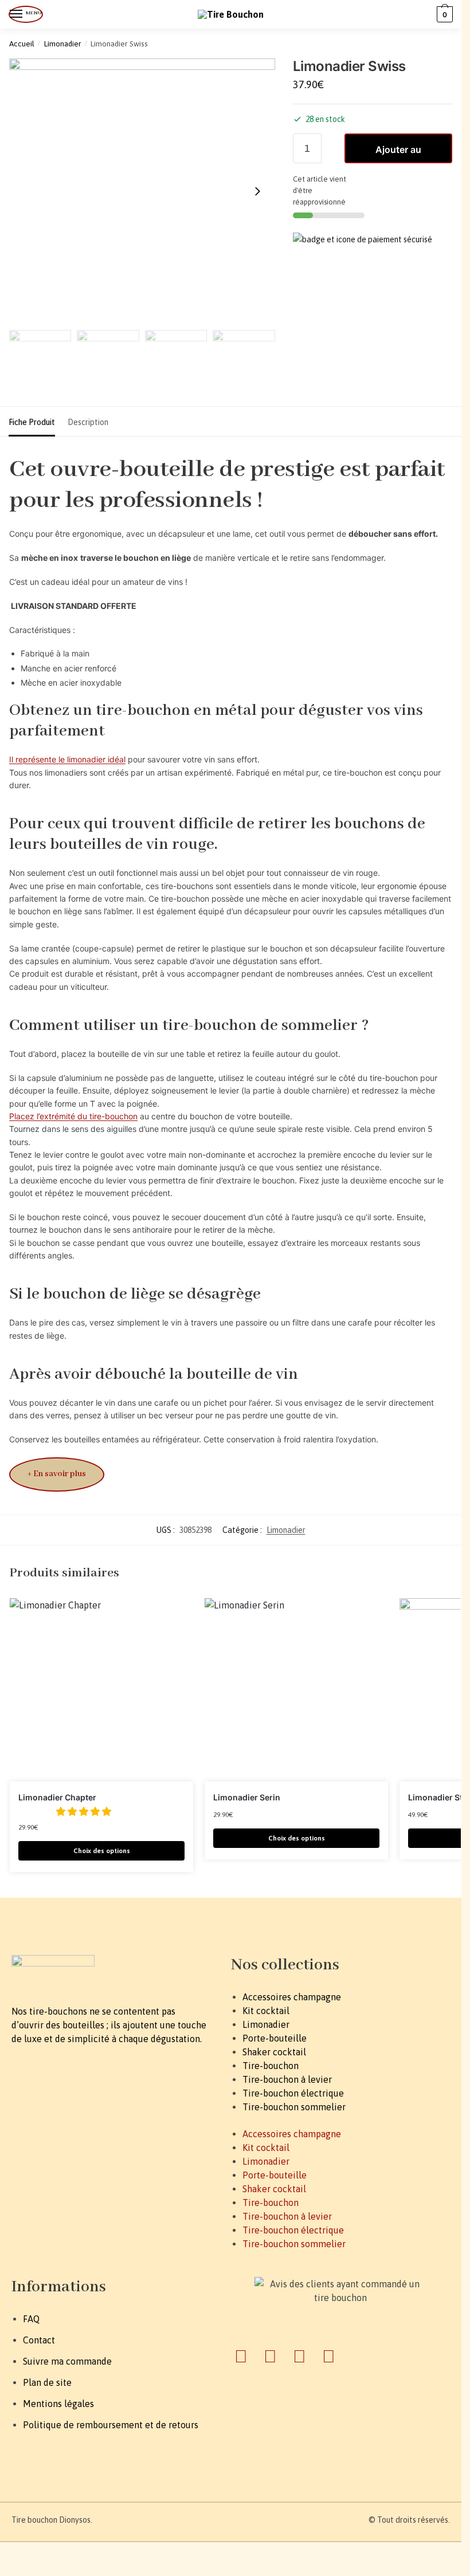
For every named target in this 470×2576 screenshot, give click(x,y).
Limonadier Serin (247, 1797)
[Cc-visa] (241, 2356)
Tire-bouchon (271, 2066)
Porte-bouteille (275, 2038)
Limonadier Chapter (57, 1797)
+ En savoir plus (57, 1474)
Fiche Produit (32, 422)
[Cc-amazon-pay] (300, 2356)
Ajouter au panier (398, 154)
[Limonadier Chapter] (101, 1690)
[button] (85, 1811)
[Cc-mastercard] (271, 2356)
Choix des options (102, 1851)
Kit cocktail (266, 2011)
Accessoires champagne (292, 1997)
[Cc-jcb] (329, 2356)
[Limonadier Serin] (296, 1690)
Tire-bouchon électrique (293, 2093)
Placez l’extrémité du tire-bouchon (73, 1116)
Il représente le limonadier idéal (67, 759)
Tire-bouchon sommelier (294, 2107)
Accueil (22, 44)
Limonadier (63, 44)
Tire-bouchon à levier (287, 2079)
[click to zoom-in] (142, 191)
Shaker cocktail (274, 2052)
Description (88, 422)
